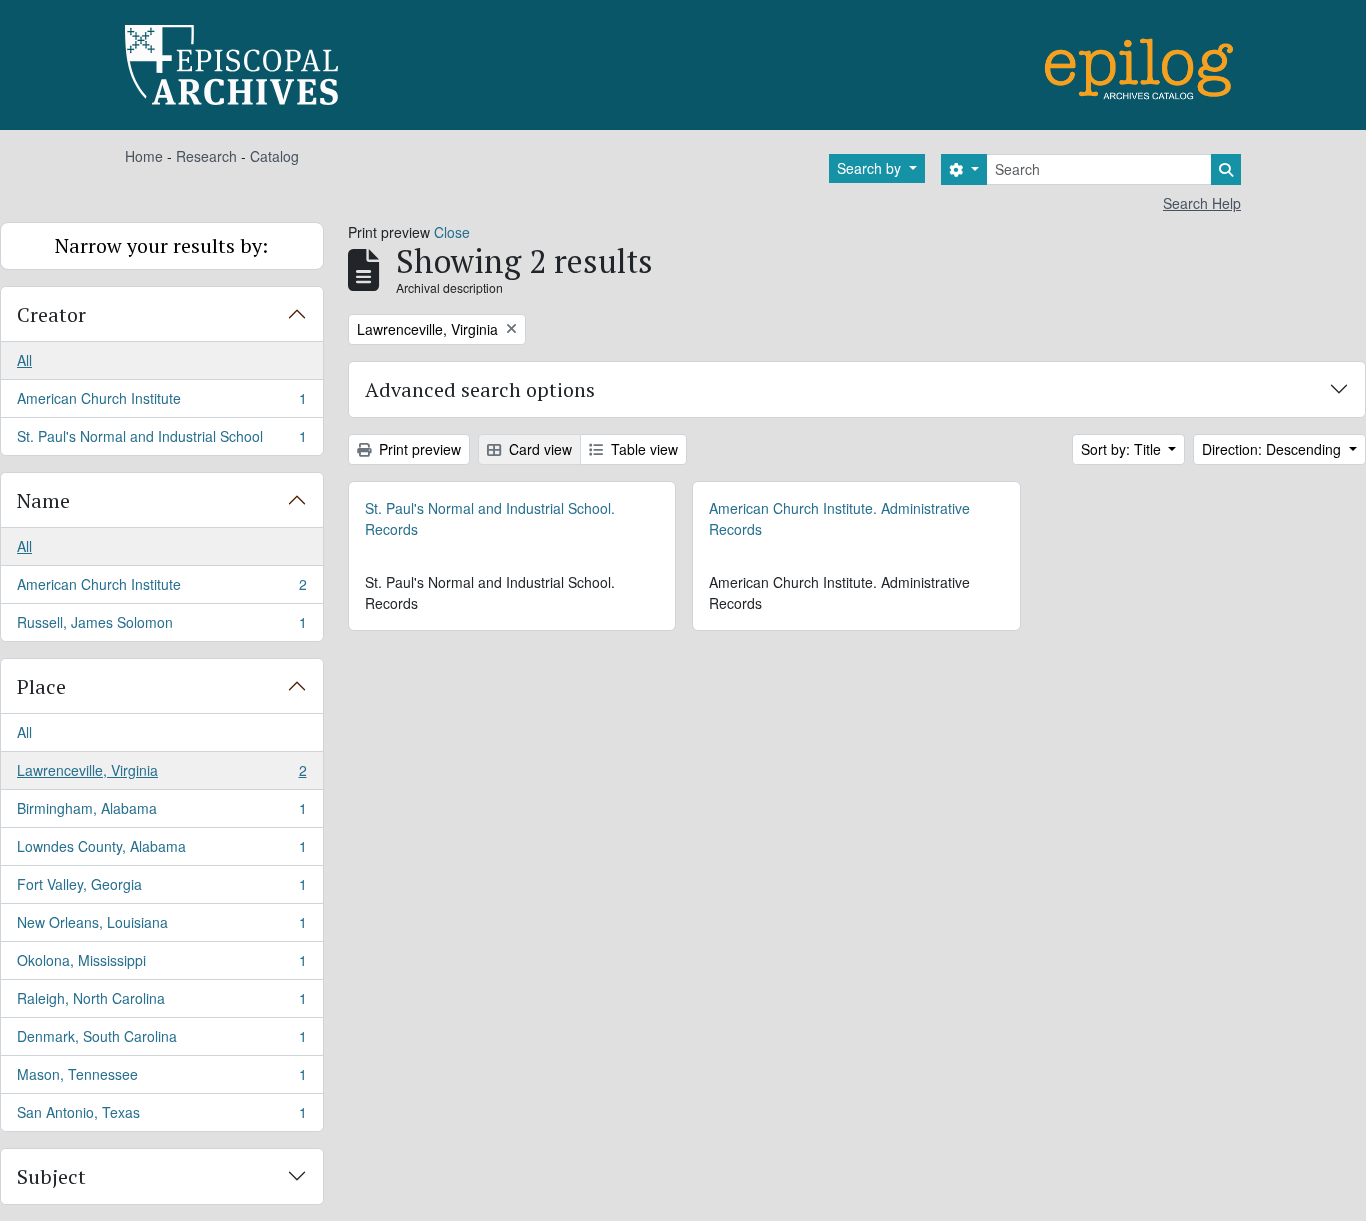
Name (43, 500)
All (24, 360)
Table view (642, 449)
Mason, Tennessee (161, 1079)
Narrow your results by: (161, 245)
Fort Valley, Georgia (161, 889)
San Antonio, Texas (161, 1116)
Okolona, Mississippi (161, 965)
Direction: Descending (1273, 449)
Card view (538, 449)
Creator (51, 314)
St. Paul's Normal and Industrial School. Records (490, 518)
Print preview (418, 449)
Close (452, 232)
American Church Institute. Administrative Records (839, 518)
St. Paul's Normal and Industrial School (161, 440)
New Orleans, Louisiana (161, 927)
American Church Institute (161, 403)
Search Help (1202, 203)
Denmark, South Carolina (161, 1041)
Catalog (274, 156)
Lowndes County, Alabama (161, 851)
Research (206, 156)
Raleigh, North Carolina (161, 1003)
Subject (51, 1176)
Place (41, 686)
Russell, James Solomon (161, 626)
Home (144, 156)
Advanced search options (480, 389)
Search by (871, 168)
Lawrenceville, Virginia (161, 775)
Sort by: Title (1123, 449)
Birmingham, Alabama (161, 813)
